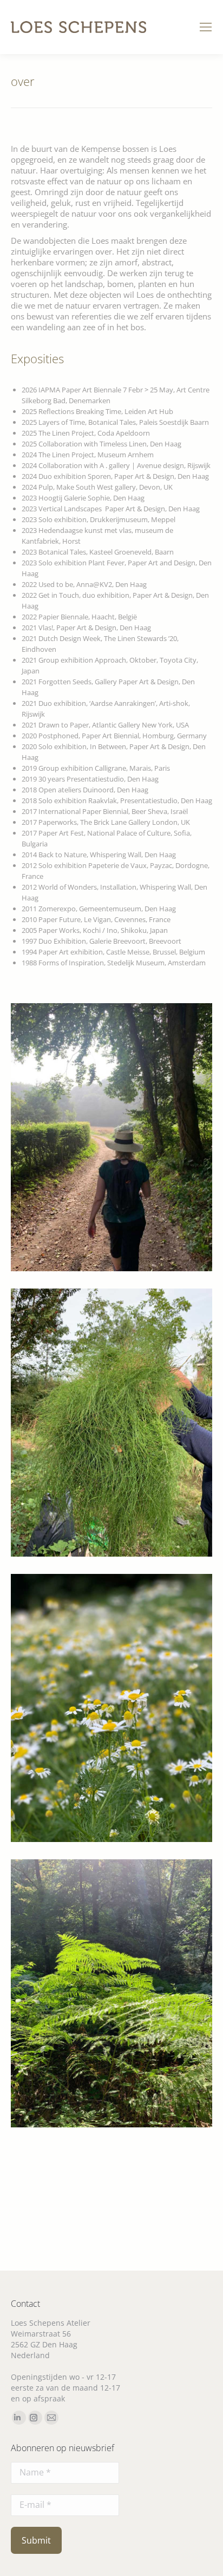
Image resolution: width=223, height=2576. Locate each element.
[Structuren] (111, 1993)
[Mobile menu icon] (206, 27)
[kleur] (111, 1708)
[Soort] (111, 1423)
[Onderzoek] (111, 1137)
